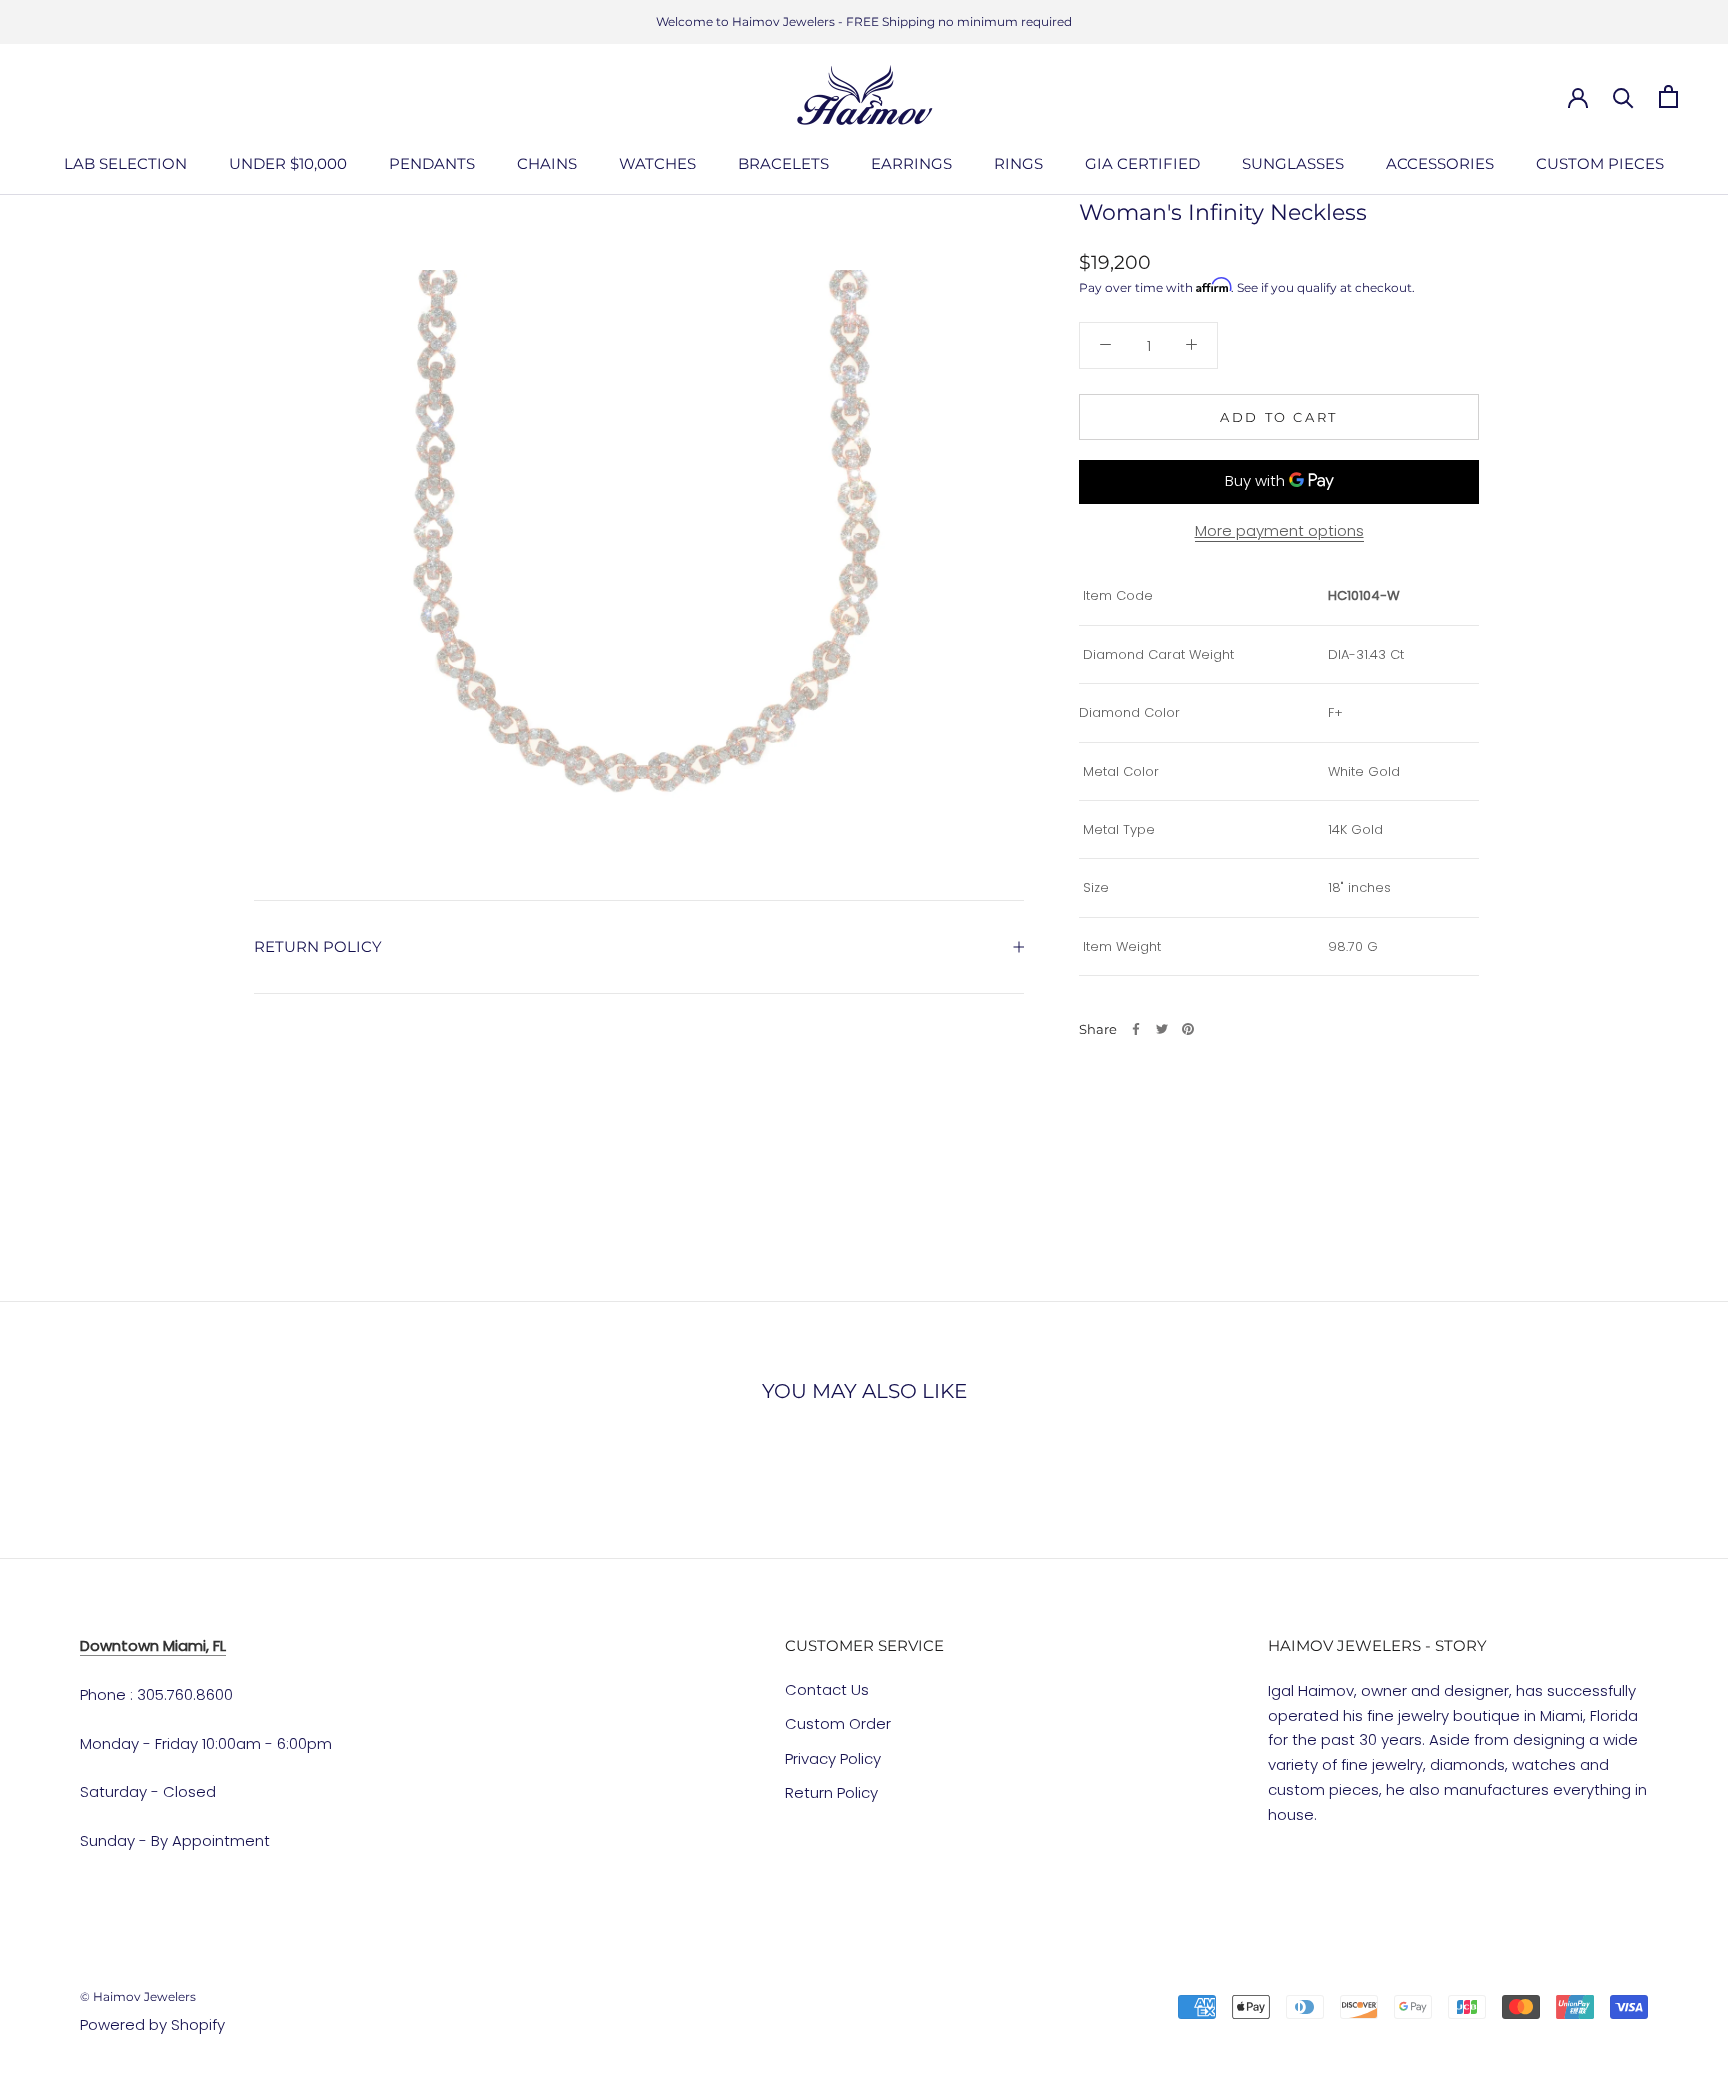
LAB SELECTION (125, 163)
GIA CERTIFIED (1142, 163)
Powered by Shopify (152, 2024)
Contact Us (827, 1689)
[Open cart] (1668, 96)
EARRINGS (911, 163)
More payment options (1279, 529)
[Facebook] (1136, 1029)
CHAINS (547, 163)
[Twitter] (1162, 1029)
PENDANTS (432, 163)
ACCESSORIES (1440, 163)
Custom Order (838, 1723)
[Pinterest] (1188, 1029)
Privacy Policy (833, 1758)
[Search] (1623, 96)
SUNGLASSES (1293, 163)
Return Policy (831, 1792)
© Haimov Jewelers (138, 1996)
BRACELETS (783, 163)
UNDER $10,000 (288, 163)
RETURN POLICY (318, 946)
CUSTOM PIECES (1600, 163)
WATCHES (657, 163)
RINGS (1018, 163)
